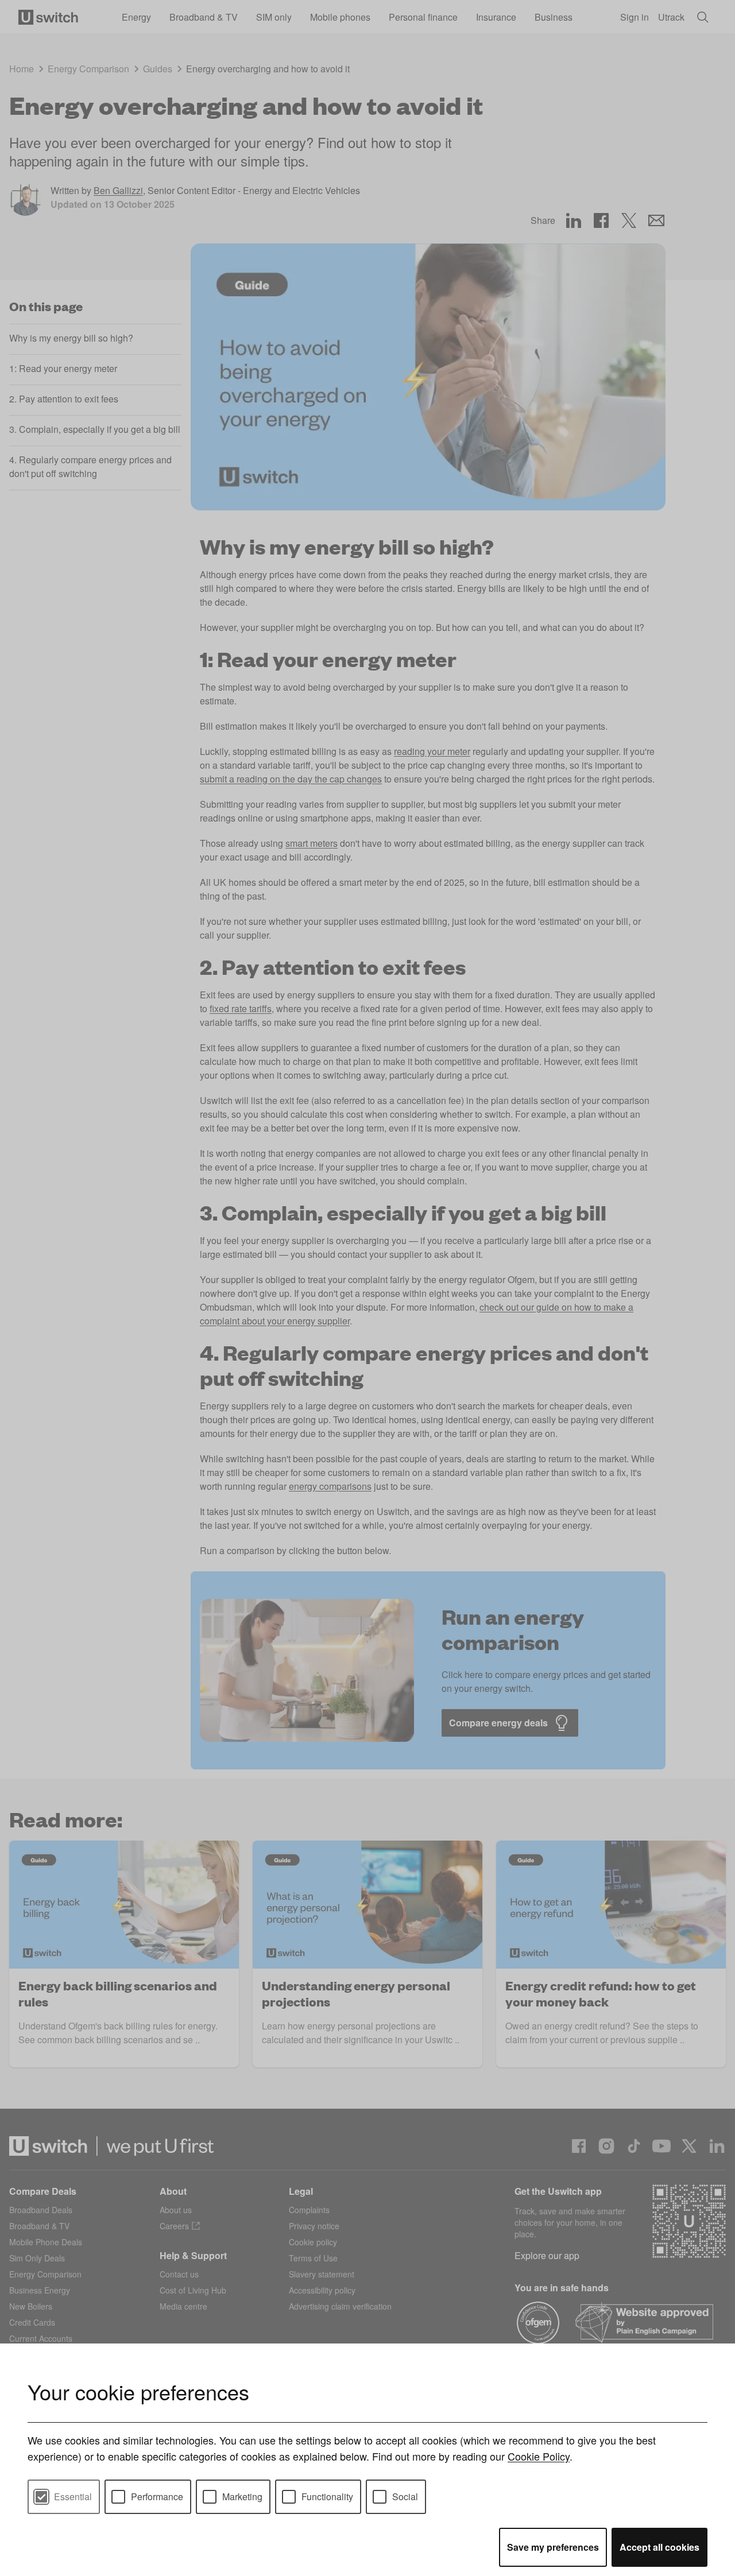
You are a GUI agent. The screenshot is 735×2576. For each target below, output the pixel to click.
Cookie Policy (539, 2456)
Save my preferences (553, 2547)
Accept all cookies (659, 2547)
